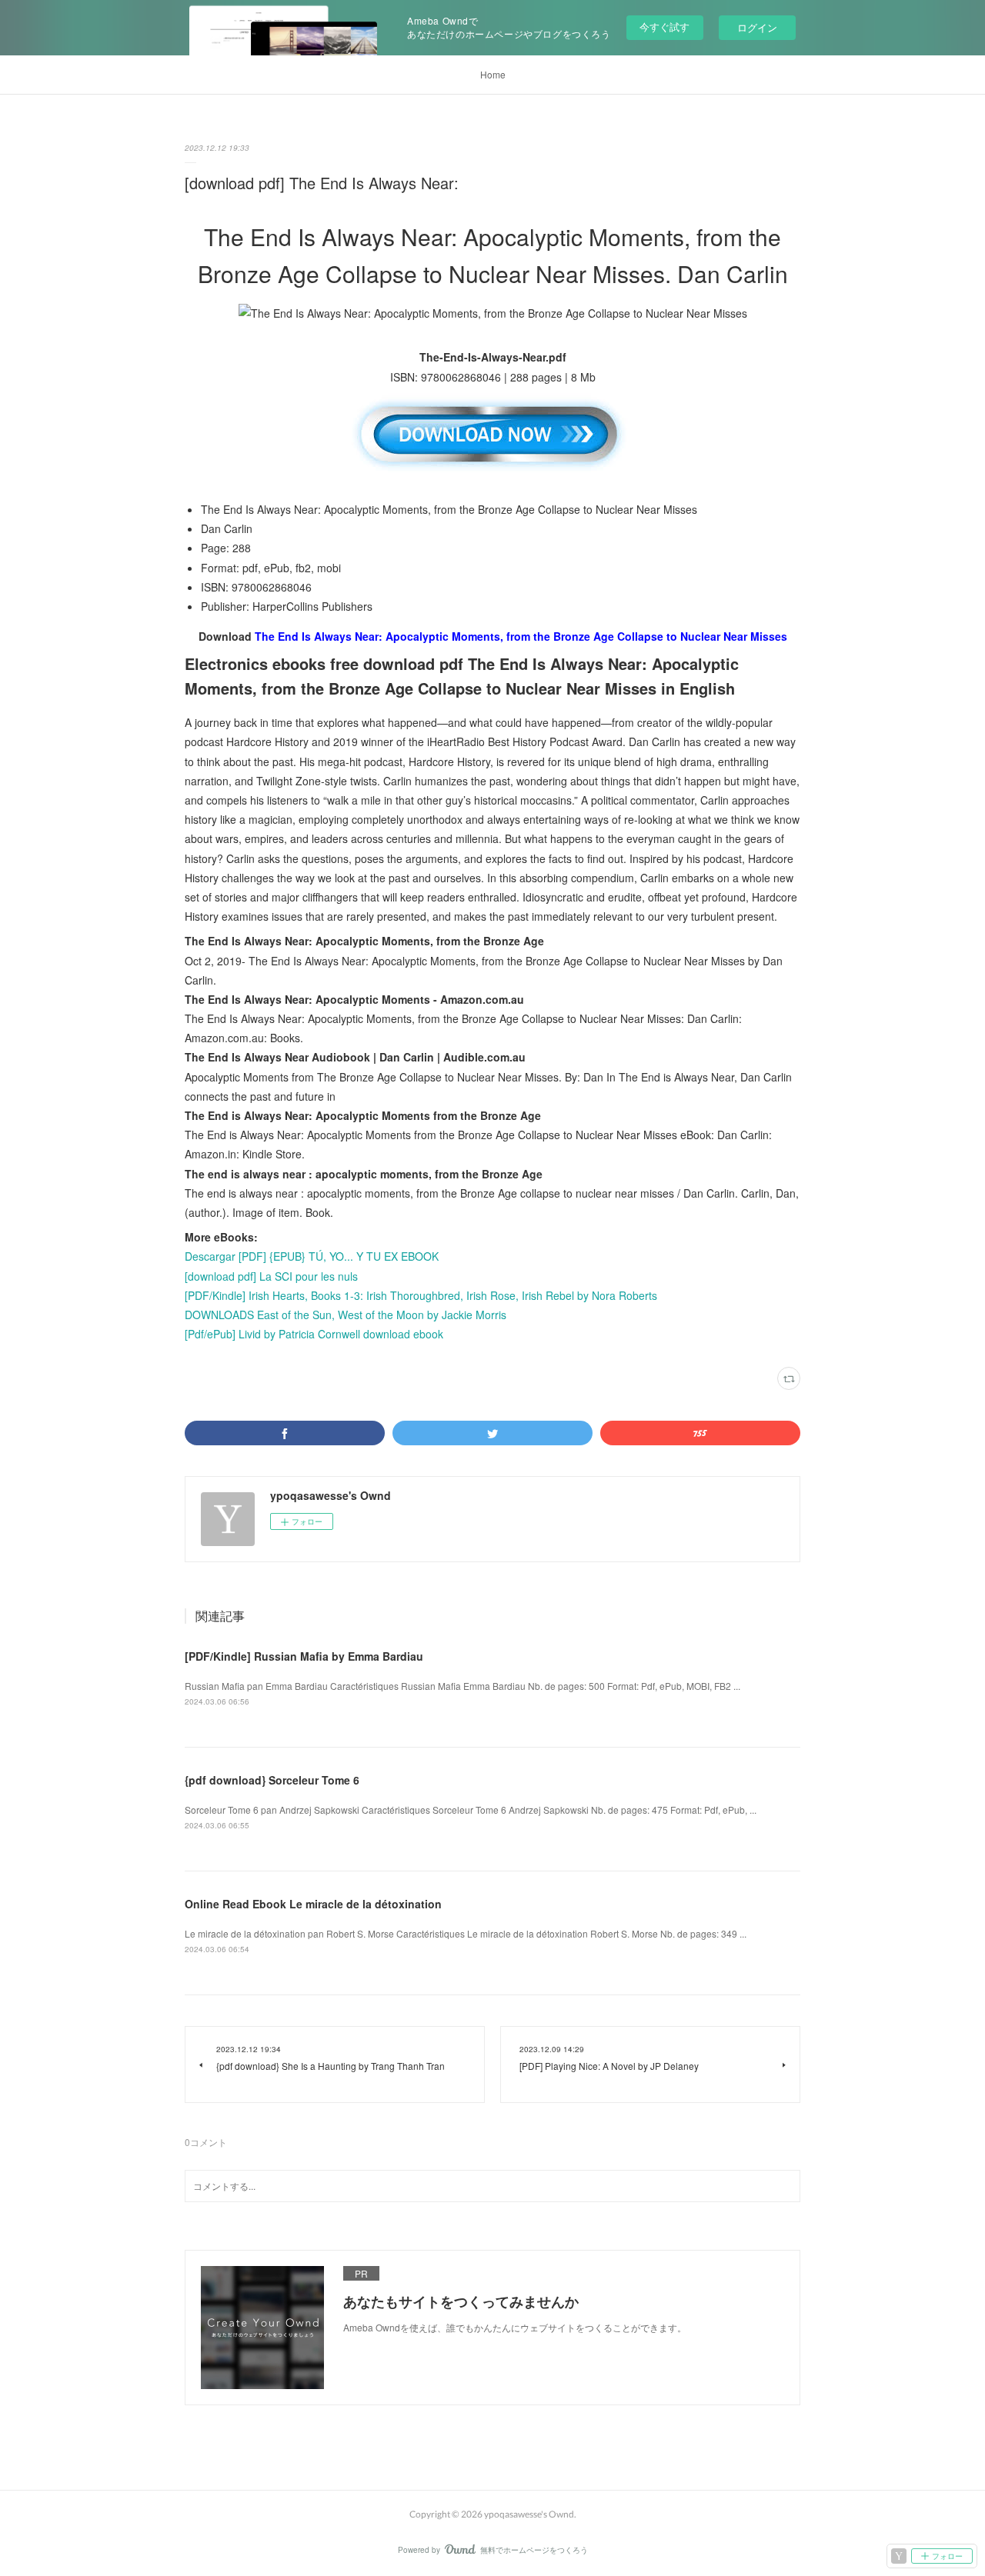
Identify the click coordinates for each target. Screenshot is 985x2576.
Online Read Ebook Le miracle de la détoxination (313, 1904)
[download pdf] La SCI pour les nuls (271, 1276)
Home (493, 74)
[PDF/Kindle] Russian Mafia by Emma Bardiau (304, 1656)
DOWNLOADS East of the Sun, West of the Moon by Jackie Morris (346, 1315)
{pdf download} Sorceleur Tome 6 (272, 1780)
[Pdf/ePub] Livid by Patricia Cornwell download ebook (314, 1334)
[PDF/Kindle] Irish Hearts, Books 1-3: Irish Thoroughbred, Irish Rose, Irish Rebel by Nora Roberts (421, 1295)
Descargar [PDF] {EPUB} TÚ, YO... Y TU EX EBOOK (312, 1256)
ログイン (757, 27)
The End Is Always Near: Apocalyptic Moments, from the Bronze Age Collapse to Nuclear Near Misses (521, 636)
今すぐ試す (664, 27)
